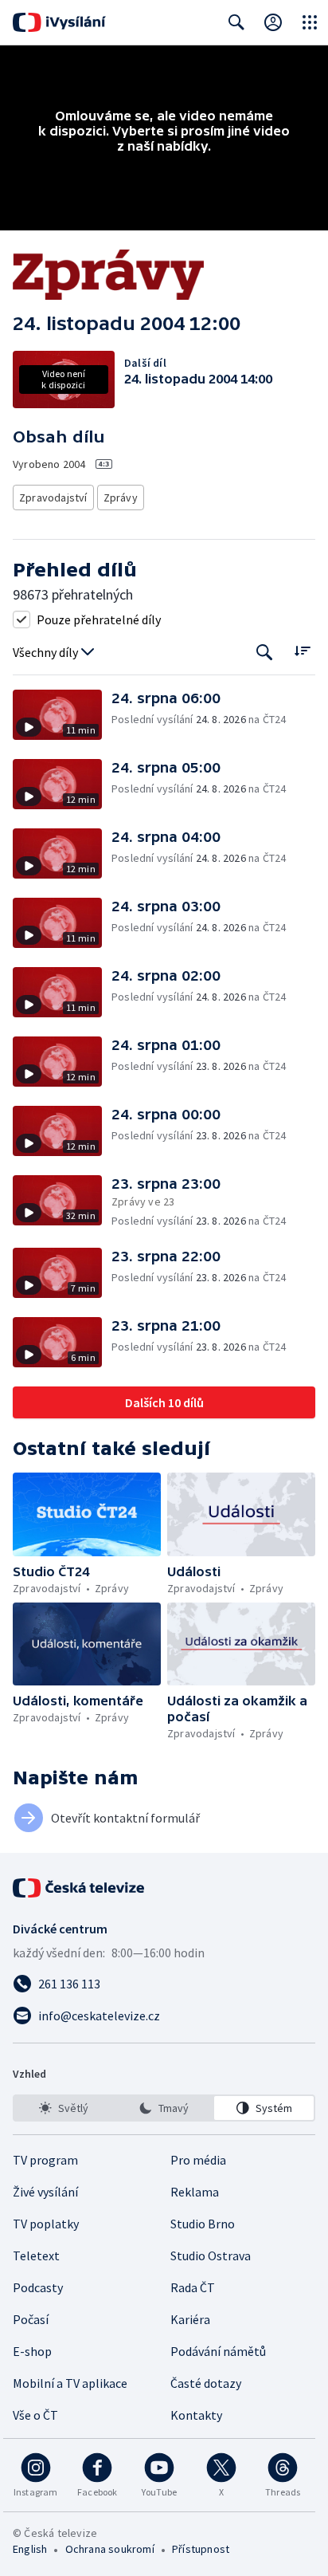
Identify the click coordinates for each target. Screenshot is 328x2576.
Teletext (36, 2255)
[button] (62, 715)
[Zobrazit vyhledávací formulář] (236, 22)
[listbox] (164, 2108)
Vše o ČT (35, 2415)
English (30, 2549)
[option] (64, 2108)
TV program (45, 2160)
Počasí (31, 2319)
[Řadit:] (302, 651)
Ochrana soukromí (110, 2549)
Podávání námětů (218, 2351)
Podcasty (38, 2287)
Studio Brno (203, 2224)
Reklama (195, 2192)
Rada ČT (193, 2287)
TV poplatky (46, 2224)
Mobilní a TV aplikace (70, 2383)
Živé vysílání (45, 2192)
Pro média (198, 2160)
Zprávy (121, 498)
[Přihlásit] (273, 22)
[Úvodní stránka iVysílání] (59, 22)
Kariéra (190, 2319)
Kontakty (196, 2415)
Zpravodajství (53, 498)
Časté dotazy (206, 2383)
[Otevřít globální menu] (310, 22)
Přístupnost (201, 2549)
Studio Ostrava (211, 2255)
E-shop (32, 2351)
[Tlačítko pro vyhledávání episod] (265, 653)
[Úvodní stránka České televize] (80, 1888)
